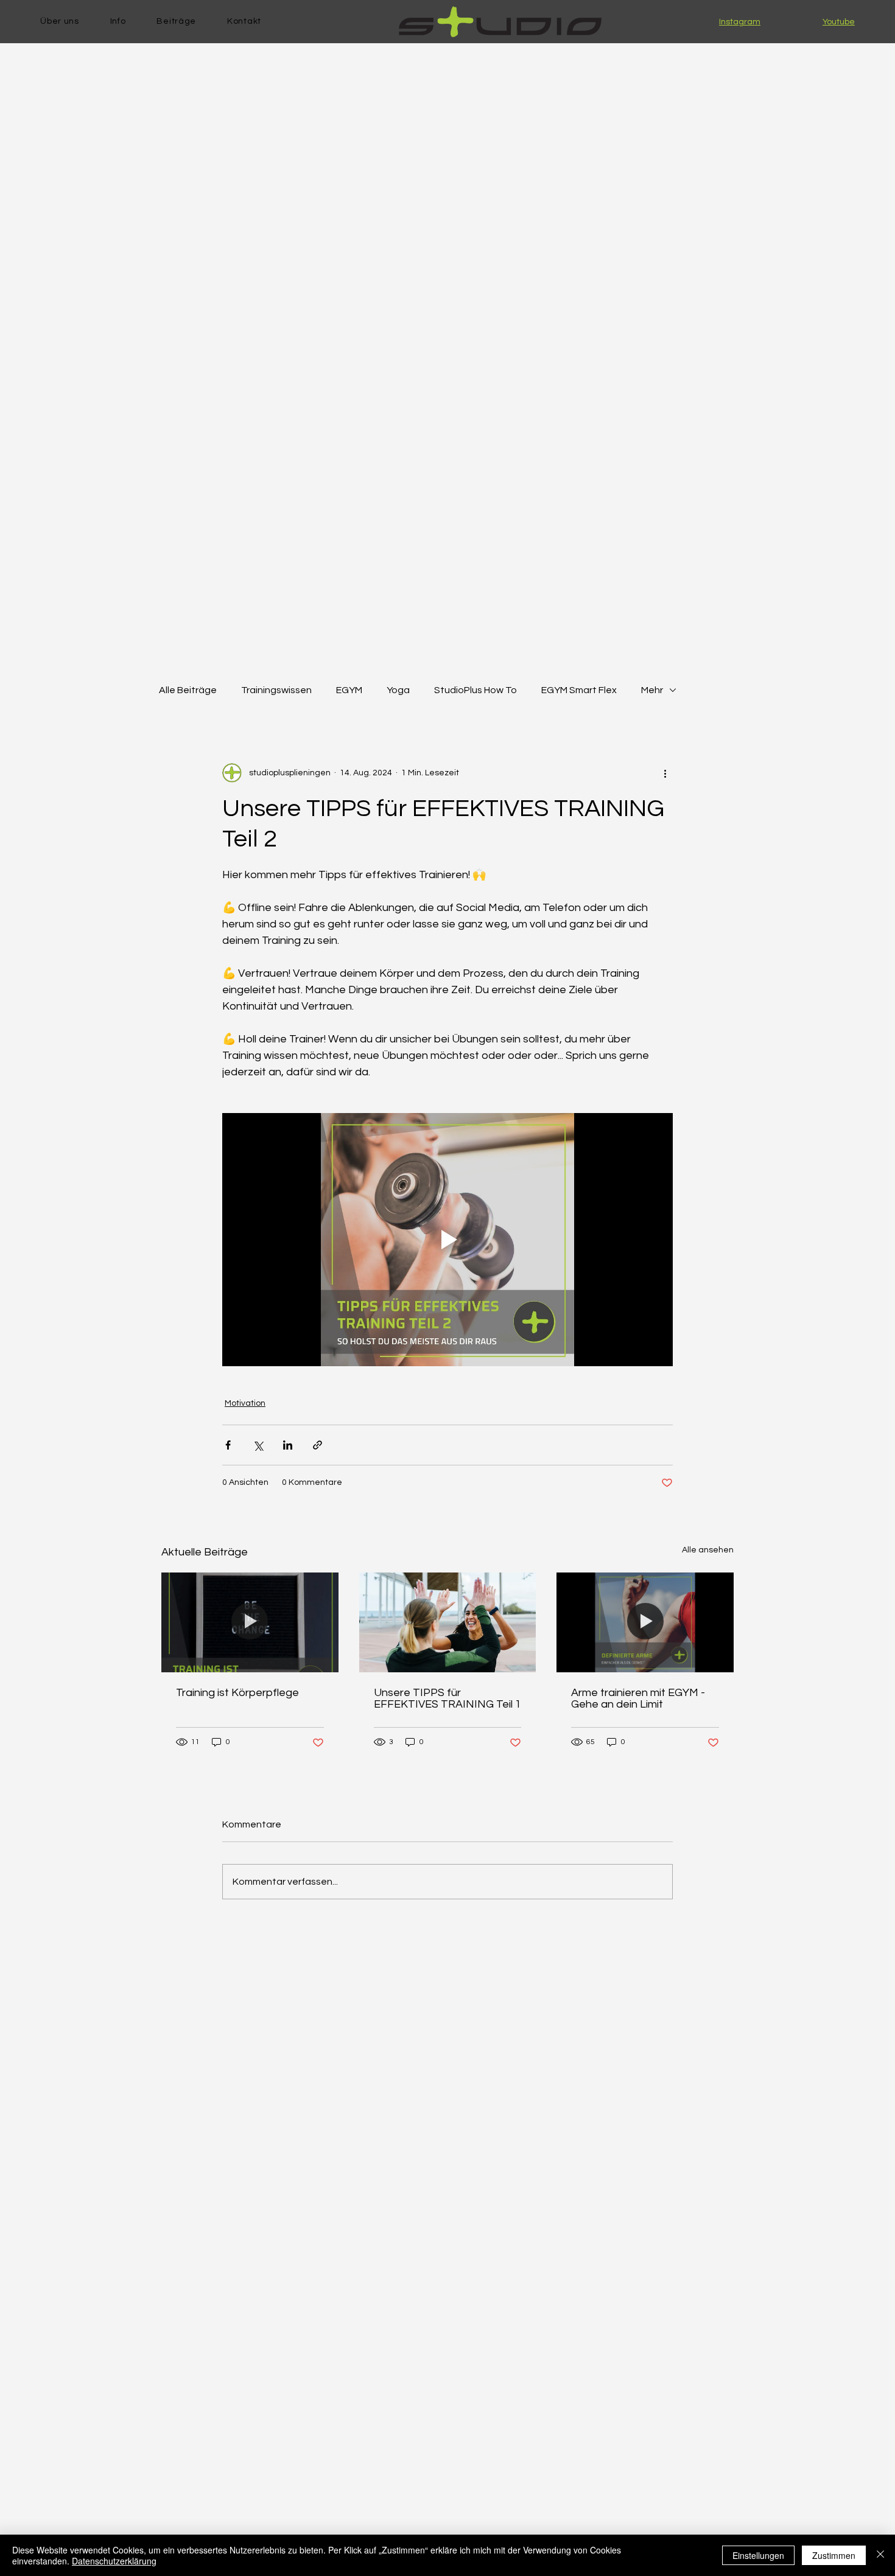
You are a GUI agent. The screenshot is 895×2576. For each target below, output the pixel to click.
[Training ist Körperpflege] (250, 1622)
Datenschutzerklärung (114, 2561)
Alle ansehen (708, 1550)
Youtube (839, 22)
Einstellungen (758, 2555)
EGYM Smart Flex (579, 690)
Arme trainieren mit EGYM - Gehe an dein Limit (638, 1698)
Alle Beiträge (188, 690)
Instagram (740, 22)
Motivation (245, 1403)
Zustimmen (834, 2555)
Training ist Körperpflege (237, 1693)
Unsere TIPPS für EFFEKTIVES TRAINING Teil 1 (447, 1698)
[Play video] (447, 1240)
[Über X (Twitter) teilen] (258, 1445)
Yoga (398, 690)
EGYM (349, 690)
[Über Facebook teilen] (228, 1445)
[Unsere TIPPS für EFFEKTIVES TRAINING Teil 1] (448, 1622)
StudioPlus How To (476, 690)
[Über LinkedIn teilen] (288, 1445)
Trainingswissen (276, 690)
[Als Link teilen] (318, 1445)
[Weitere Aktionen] (665, 773)
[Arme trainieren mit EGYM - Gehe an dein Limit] (645, 1622)
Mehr (652, 690)
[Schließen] (880, 2555)
